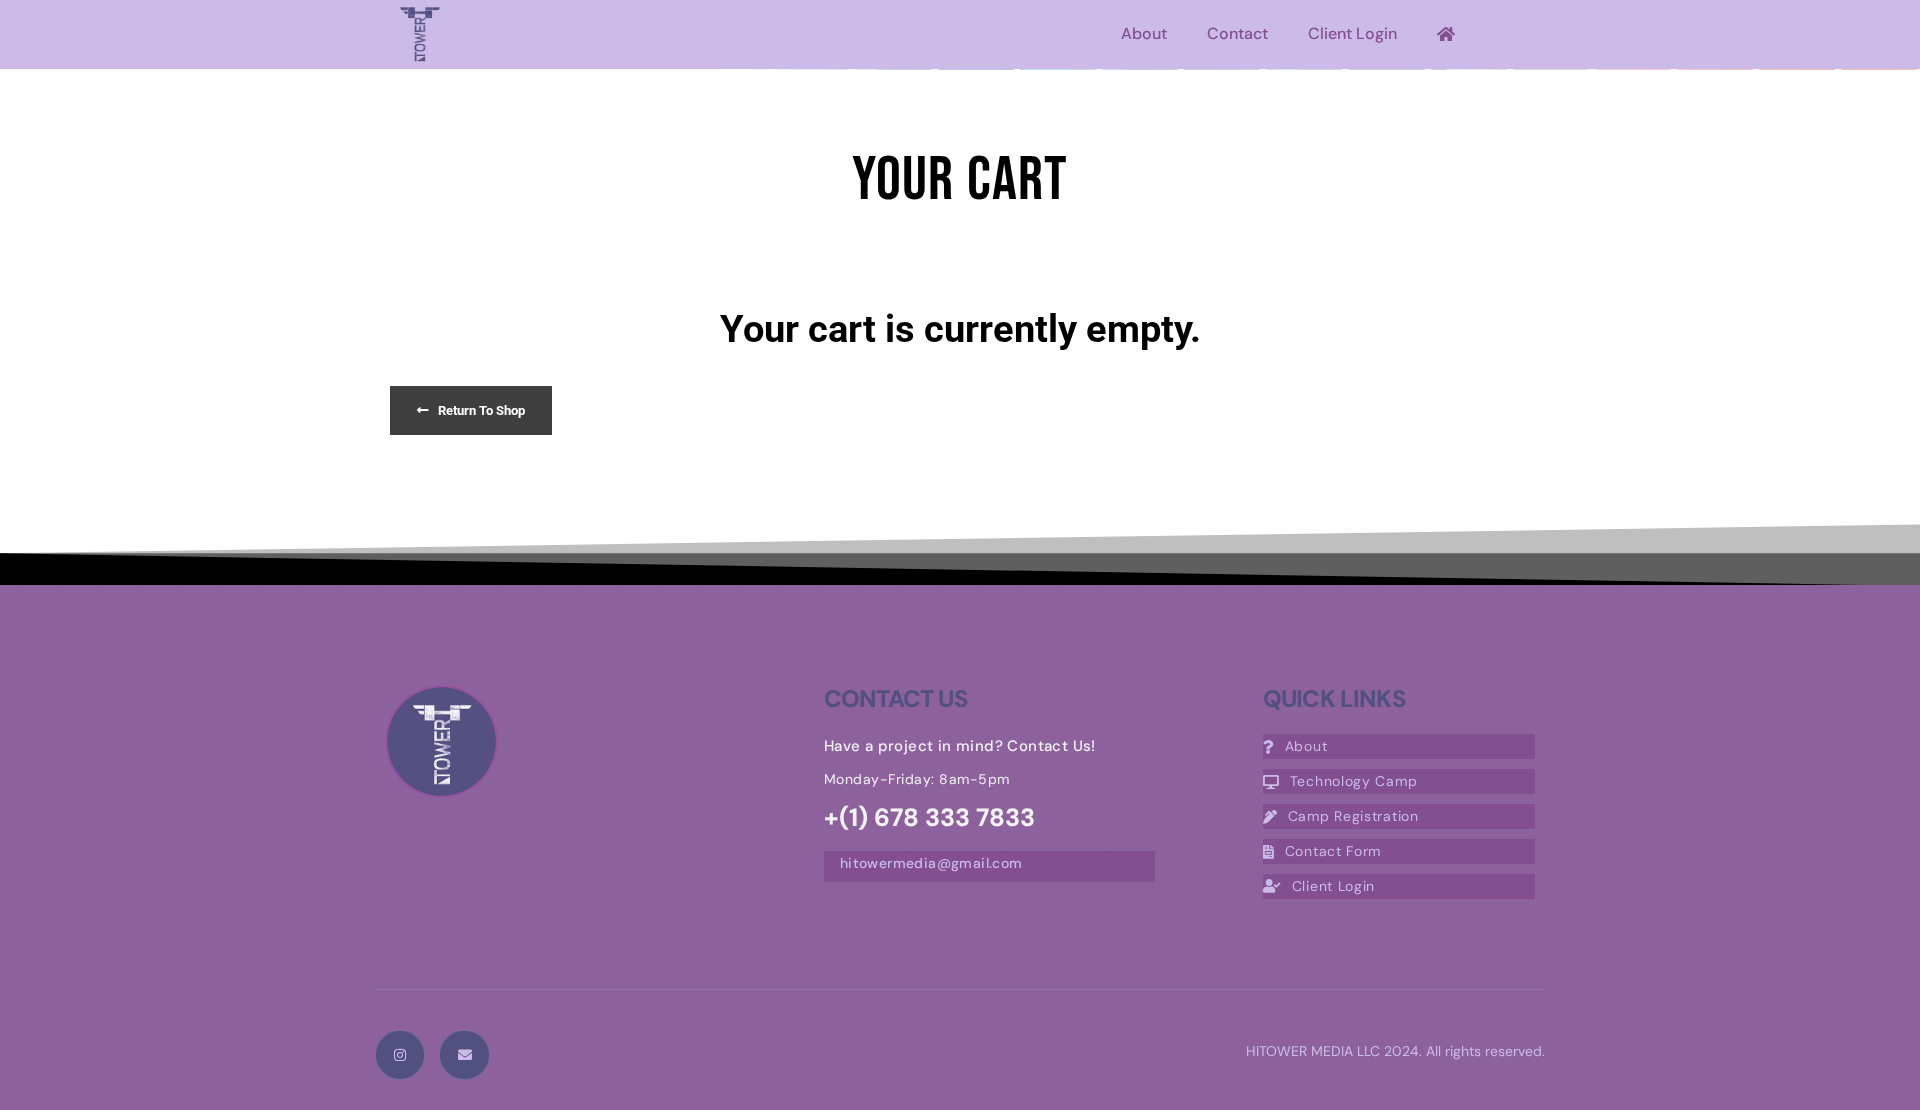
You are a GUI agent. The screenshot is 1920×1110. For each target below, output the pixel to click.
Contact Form (1333, 851)
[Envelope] (464, 1055)
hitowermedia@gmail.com (931, 863)
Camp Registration (1353, 816)
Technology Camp (1354, 781)
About (1144, 33)
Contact (1237, 33)
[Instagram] (400, 1055)
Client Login (1352, 33)
